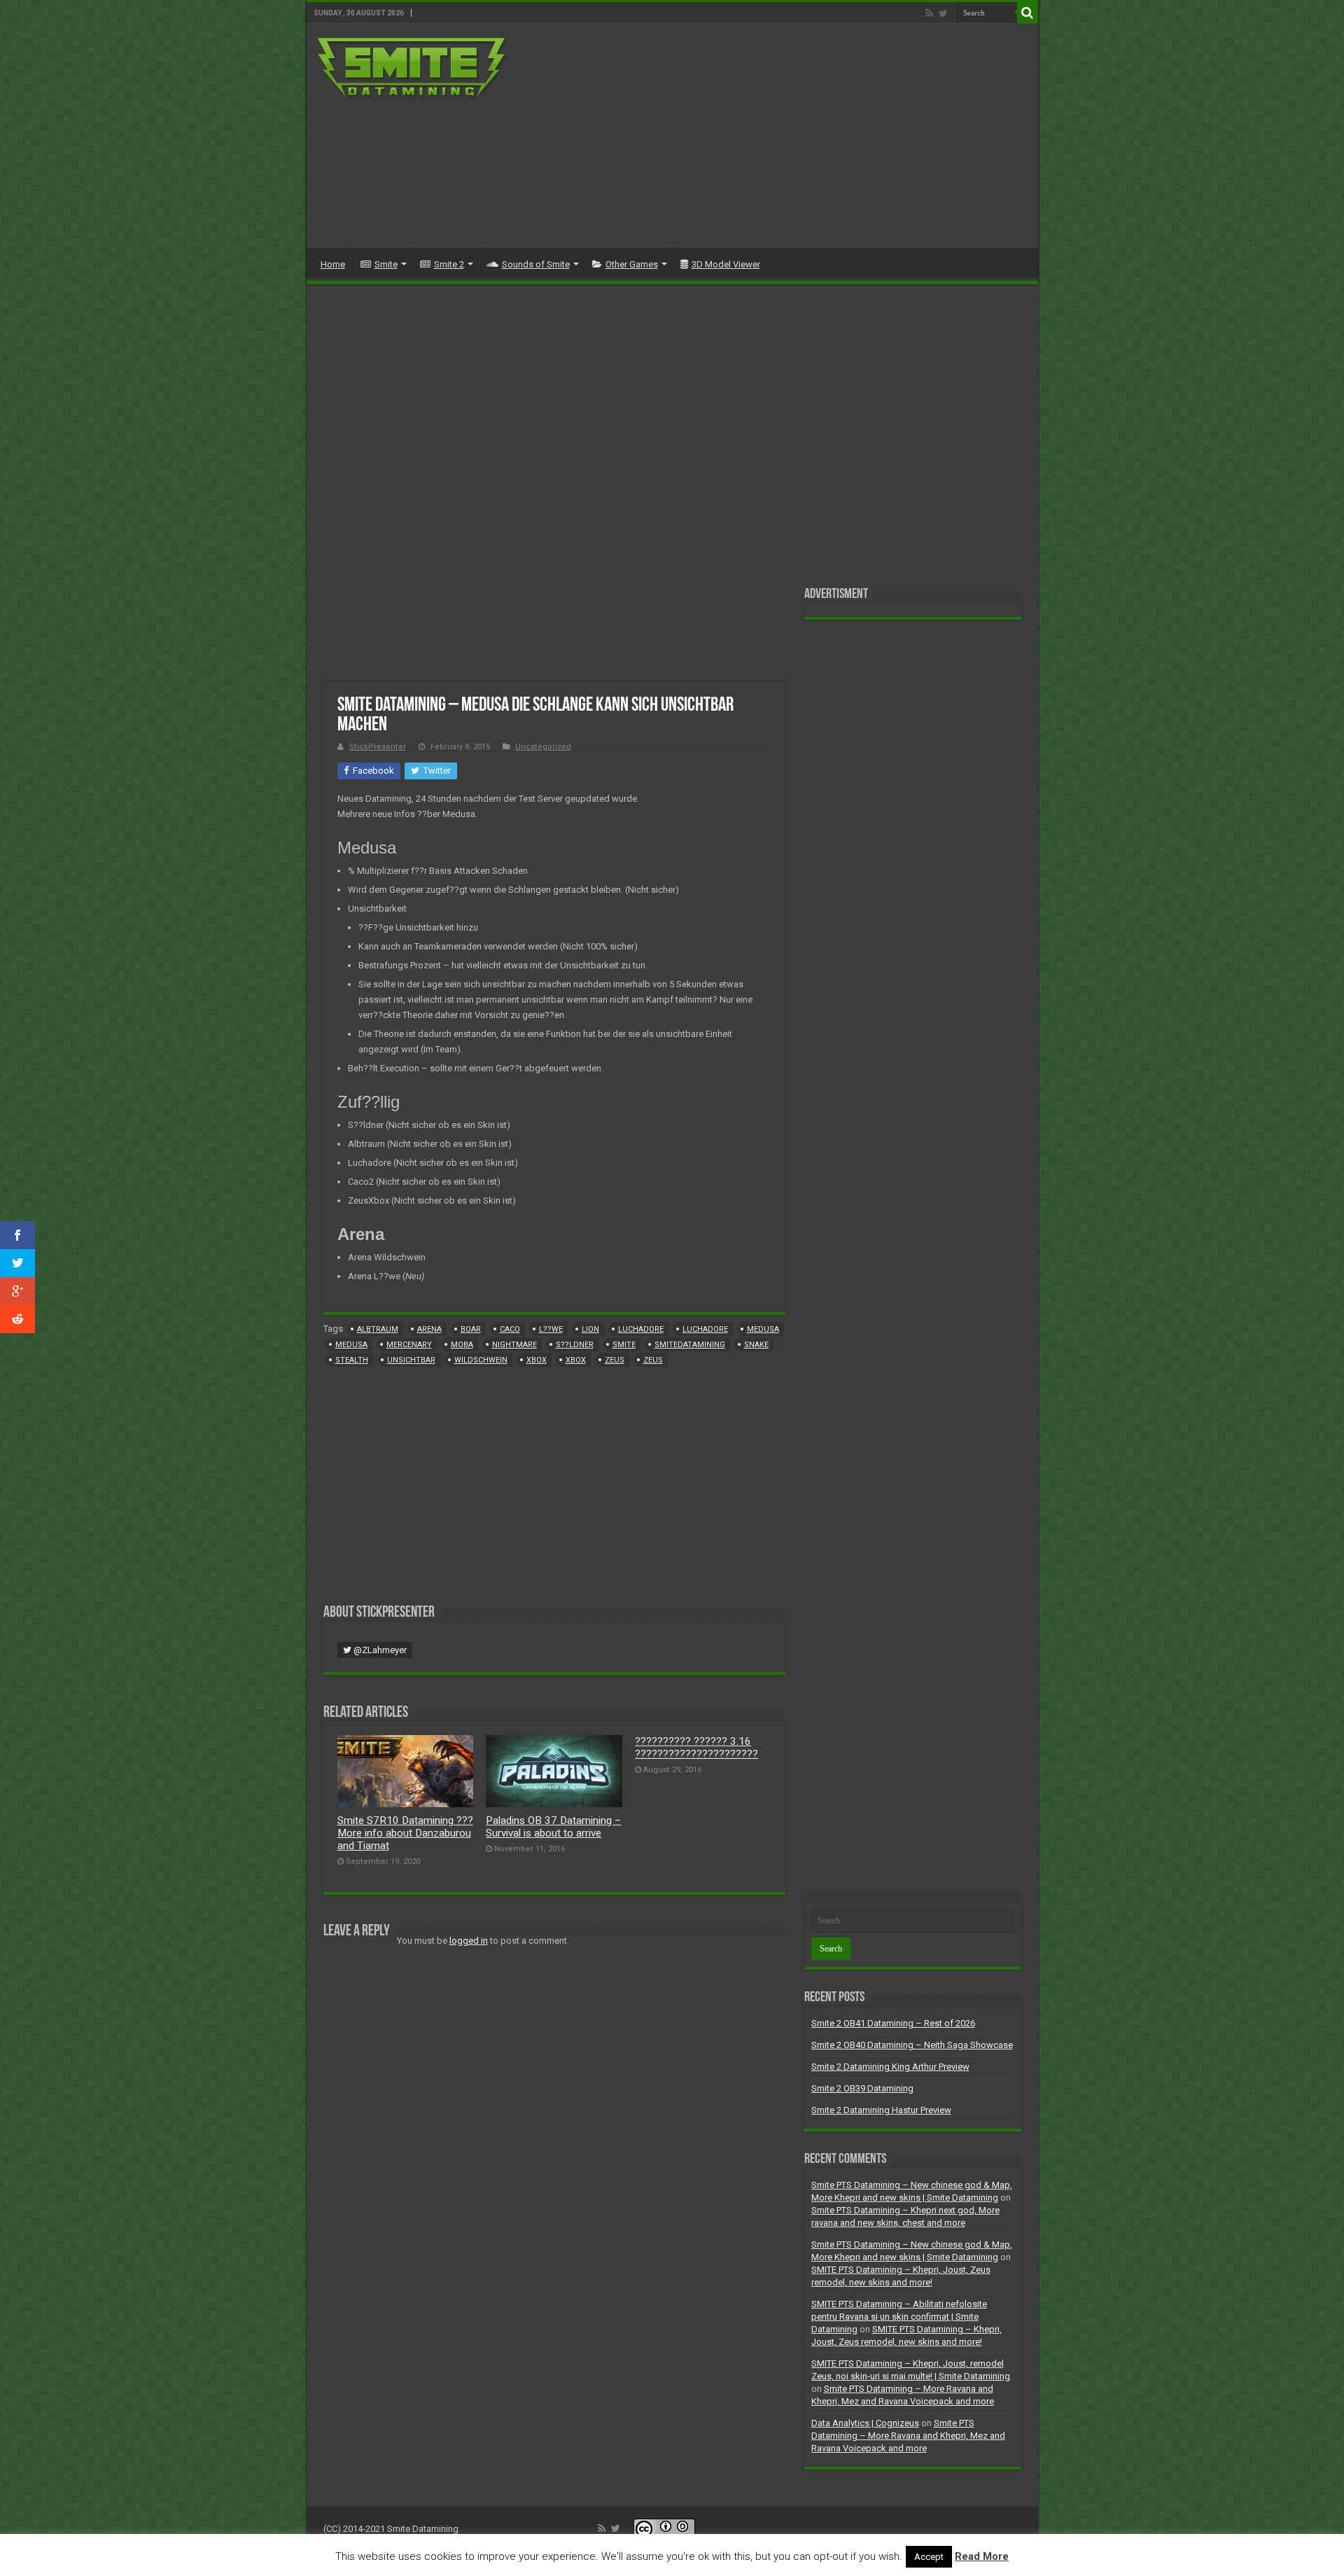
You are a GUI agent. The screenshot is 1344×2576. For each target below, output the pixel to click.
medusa (763, 1329)
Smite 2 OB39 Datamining (862, 2088)
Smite (386, 264)
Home (333, 264)
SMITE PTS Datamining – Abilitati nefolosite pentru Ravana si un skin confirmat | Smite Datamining (899, 2317)
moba (462, 1345)
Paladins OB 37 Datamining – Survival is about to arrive (553, 1827)
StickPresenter (378, 747)
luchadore (641, 1329)
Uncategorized (543, 747)
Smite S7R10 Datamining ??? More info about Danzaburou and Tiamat (405, 1833)
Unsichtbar (411, 1360)
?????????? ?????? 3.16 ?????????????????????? (696, 1748)
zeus (615, 1360)
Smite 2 (449, 264)
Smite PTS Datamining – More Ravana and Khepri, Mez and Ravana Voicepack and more (908, 2436)
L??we (551, 1329)
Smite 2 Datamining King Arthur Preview (890, 2067)
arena (429, 1329)
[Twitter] (943, 13)
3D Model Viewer (726, 264)
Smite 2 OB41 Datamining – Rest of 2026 (893, 2023)
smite (624, 1345)
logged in (469, 1941)
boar (471, 1329)
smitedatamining (690, 1345)
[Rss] (929, 13)
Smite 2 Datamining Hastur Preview (881, 2110)
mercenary (409, 1345)
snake (756, 1345)
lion (590, 1329)
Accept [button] (929, 2557)
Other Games (632, 264)
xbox (537, 1360)
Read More (982, 2556)
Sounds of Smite (536, 264)
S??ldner (575, 1345)
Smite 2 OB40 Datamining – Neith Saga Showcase (912, 2045)
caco (510, 1329)
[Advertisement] (773, 136)
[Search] (1028, 13)
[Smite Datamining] (412, 66)
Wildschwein (481, 1360)
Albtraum (378, 1329)
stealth (352, 1360)
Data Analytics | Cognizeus (865, 2423)
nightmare (514, 1345)
